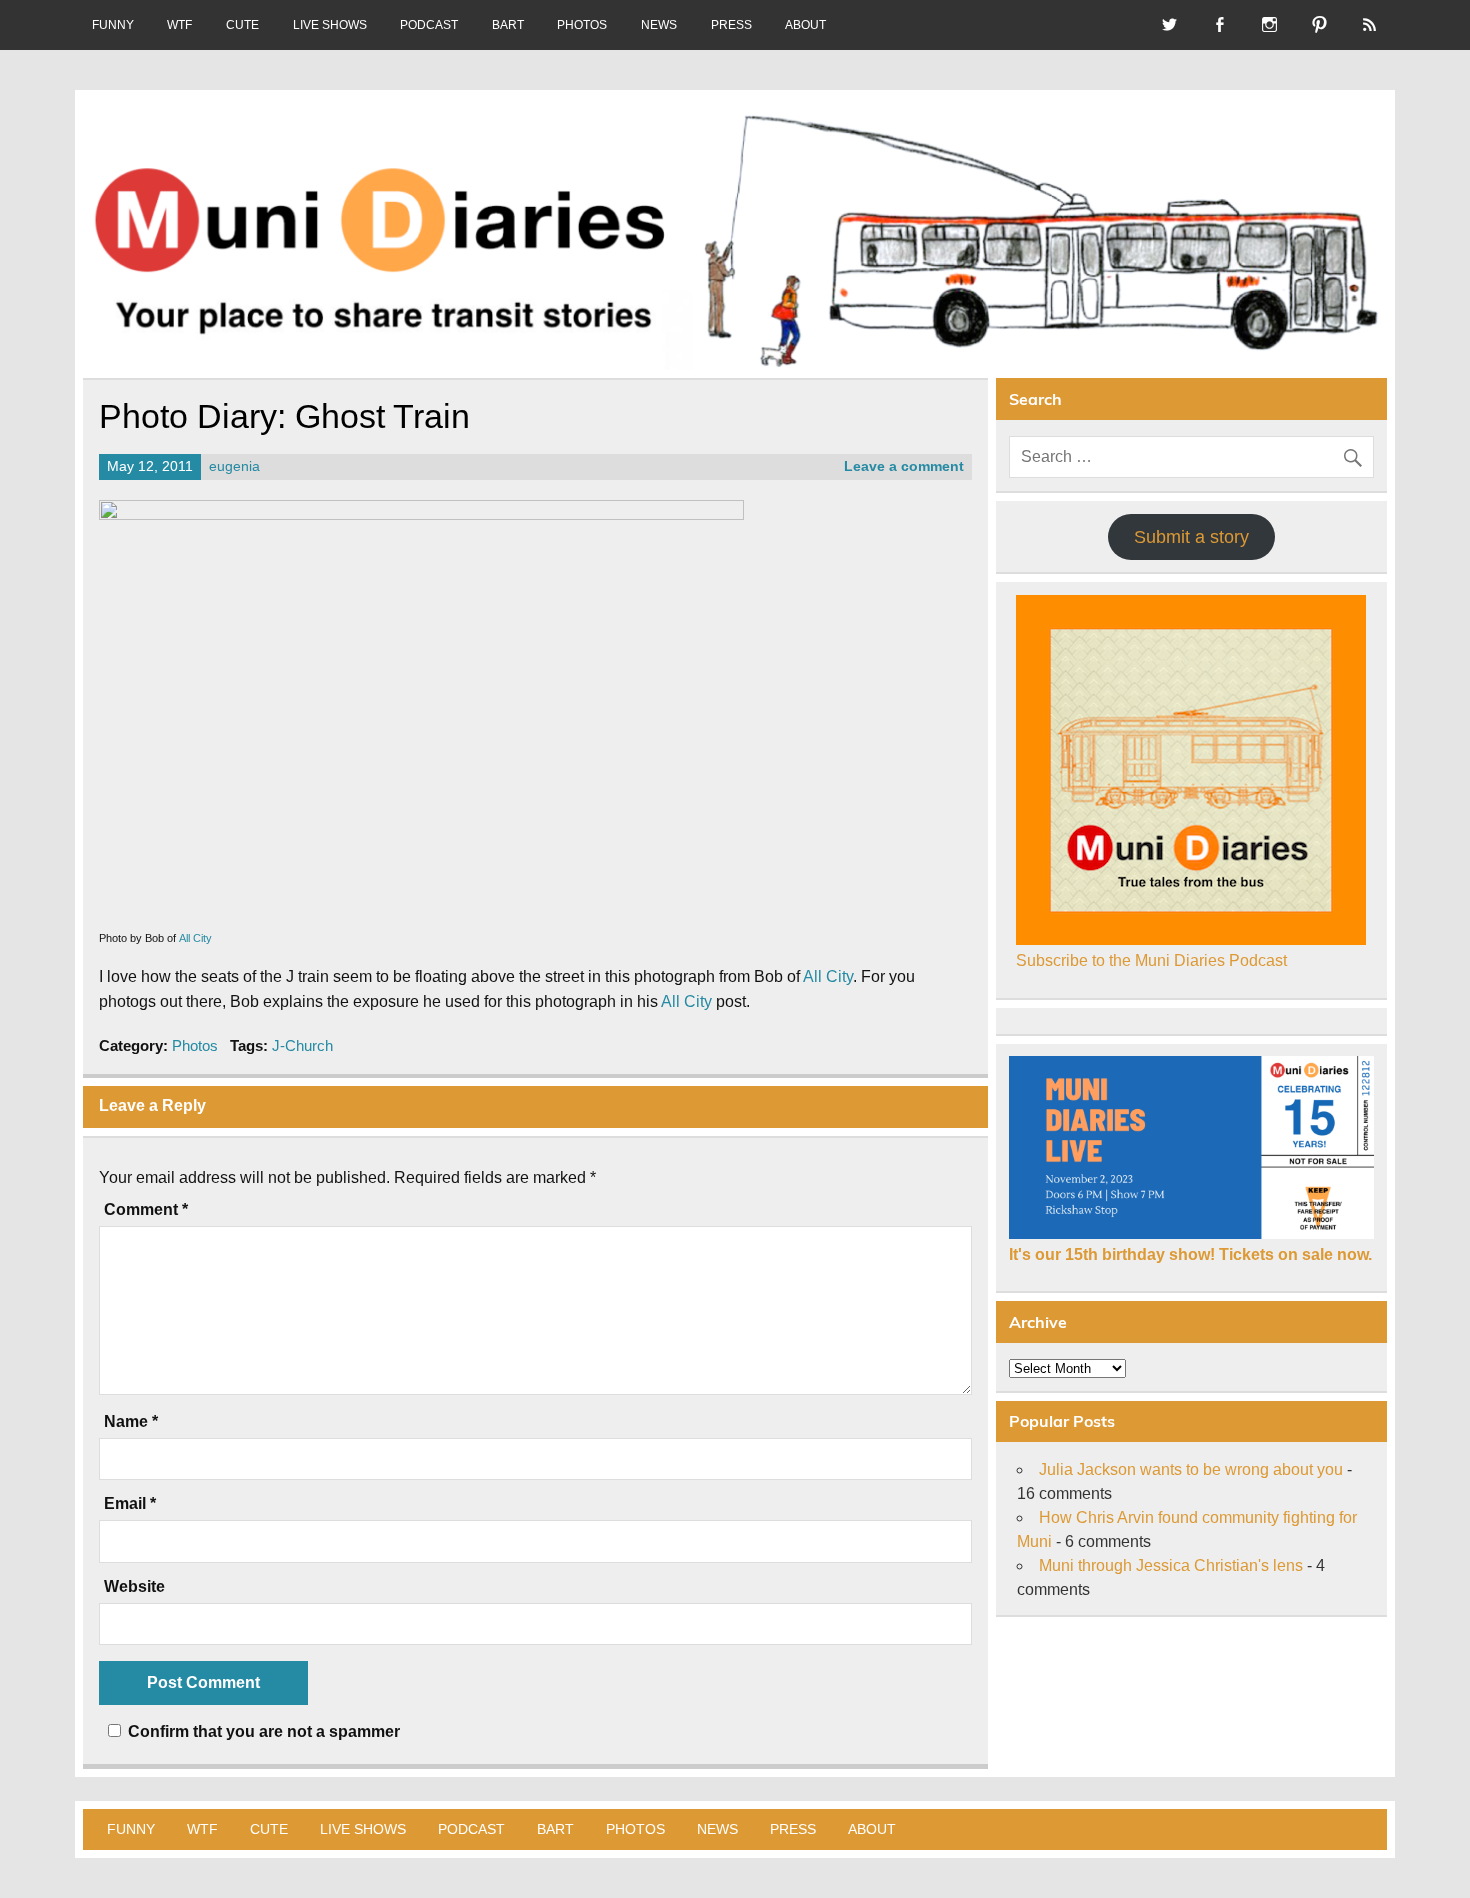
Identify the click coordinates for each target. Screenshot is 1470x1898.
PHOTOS (582, 25)
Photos (195, 1045)
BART (508, 25)
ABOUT (805, 25)
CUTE (242, 25)
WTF (179, 25)
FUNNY (113, 25)
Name (131, 1422)
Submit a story (1191, 537)
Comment (146, 1210)
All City (195, 938)
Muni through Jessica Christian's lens (1171, 1565)
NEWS (659, 25)
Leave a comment (904, 466)
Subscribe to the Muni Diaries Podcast (1151, 960)
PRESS (731, 25)
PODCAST (429, 25)
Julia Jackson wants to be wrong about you (1191, 1469)
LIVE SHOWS (330, 25)
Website (134, 1587)
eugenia (234, 466)
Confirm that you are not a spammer (262, 1731)
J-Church (302, 1045)
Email (130, 1504)
